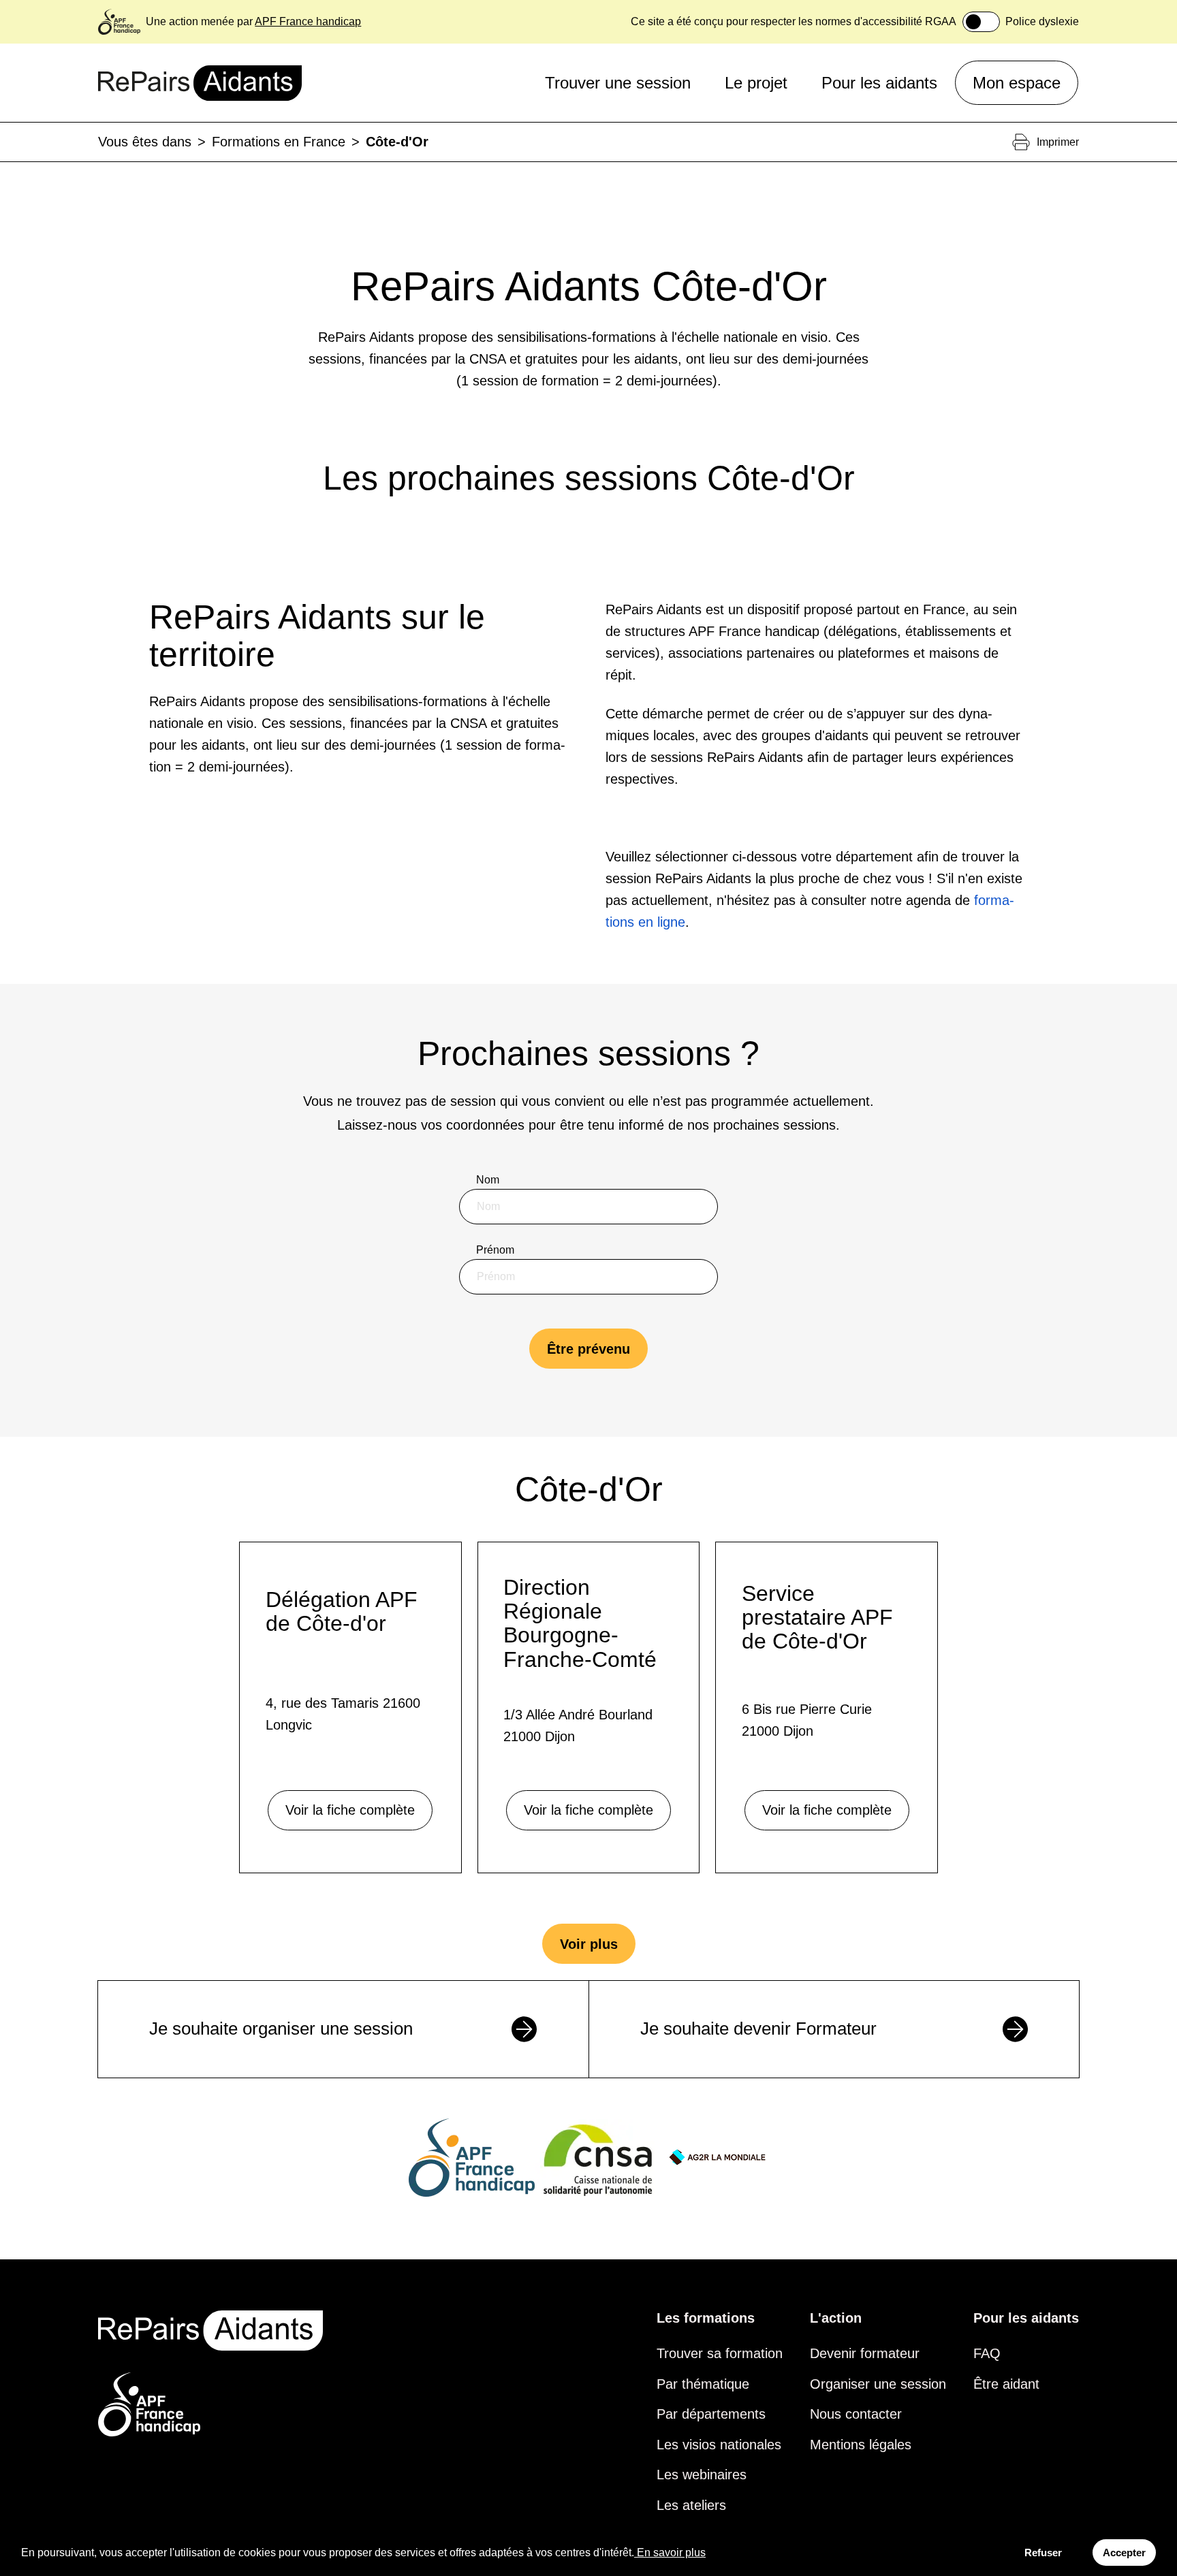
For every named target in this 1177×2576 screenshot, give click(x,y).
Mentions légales (861, 2445)
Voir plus (589, 1944)
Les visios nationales (719, 2445)
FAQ (987, 2353)
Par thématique (703, 2384)
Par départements (711, 2414)
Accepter (1124, 2553)
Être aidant (1006, 2384)
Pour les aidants (879, 82)
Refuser (1043, 2553)
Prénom (495, 1250)
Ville (487, 1390)
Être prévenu (588, 1349)
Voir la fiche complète (350, 1810)
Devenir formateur (865, 2353)
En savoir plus (671, 2553)
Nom (488, 1180)
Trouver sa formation (720, 2353)
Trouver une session (618, 82)
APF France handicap (308, 21)
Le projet (756, 82)
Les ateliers (691, 2505)
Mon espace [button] (1017, 82)
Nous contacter (856, 2414)
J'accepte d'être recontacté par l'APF (580, 1461)
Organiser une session (878, 2384)
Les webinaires (702, 2475)
